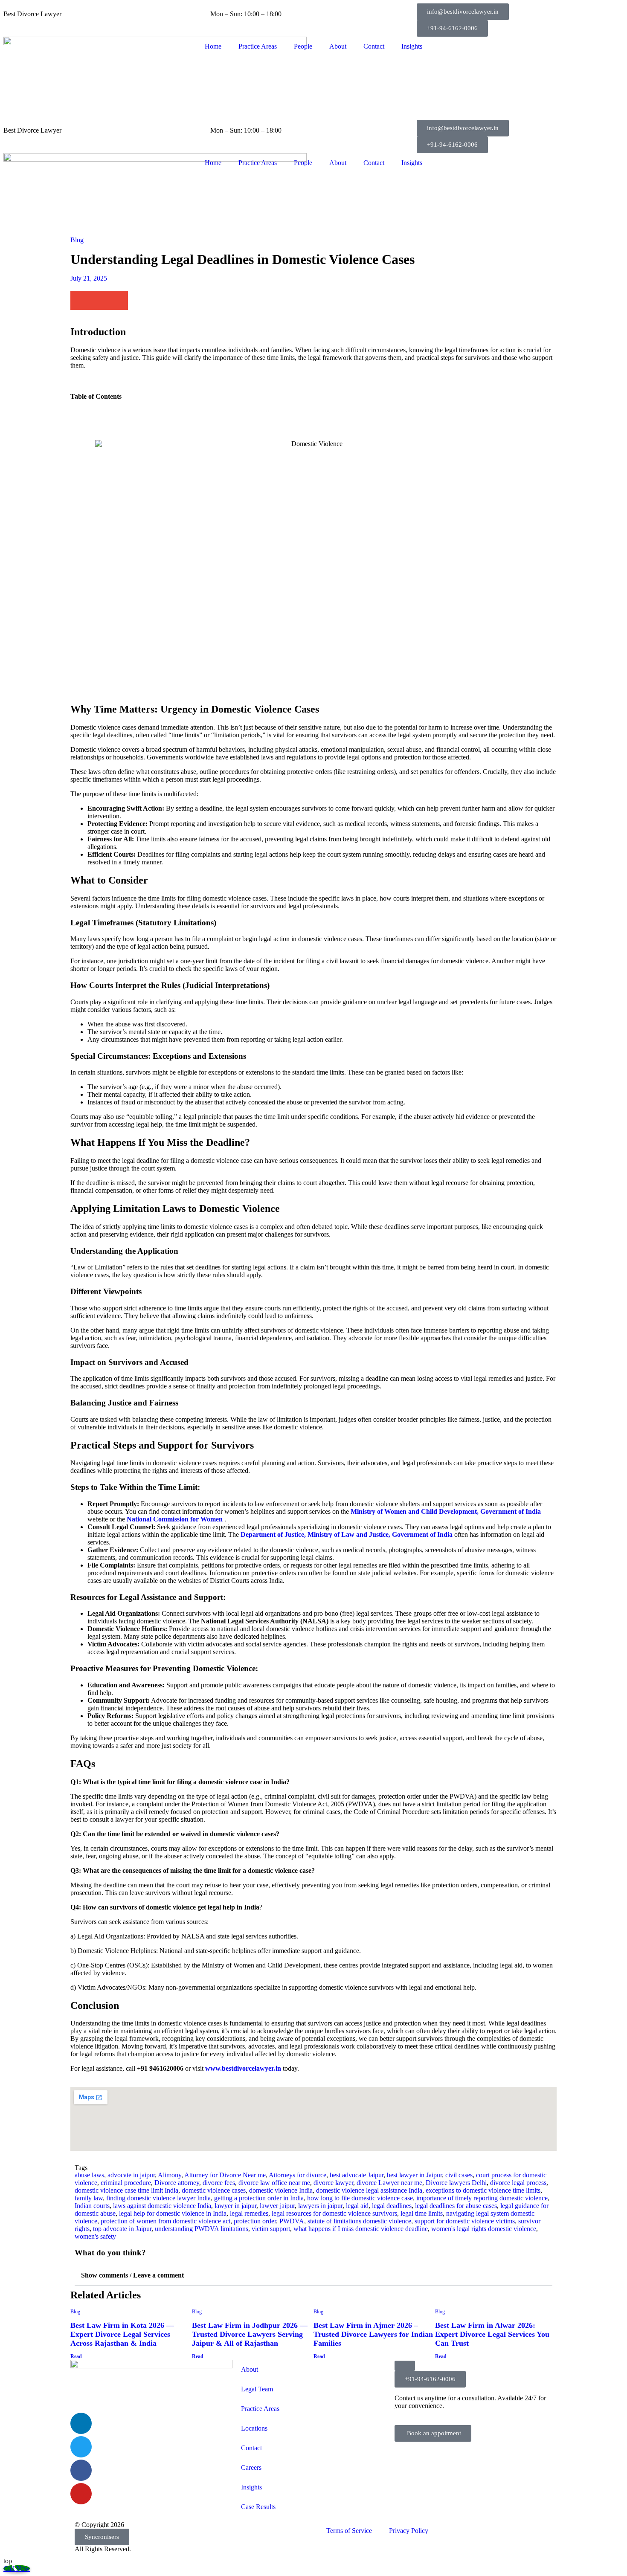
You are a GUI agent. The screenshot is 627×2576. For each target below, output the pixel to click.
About (338, 46)
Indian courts (92, 2206)
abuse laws (89, 2175)
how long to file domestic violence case (360, 2198)
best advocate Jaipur (357, 2175)
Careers (251, 2467)
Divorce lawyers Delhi (456, 2183)
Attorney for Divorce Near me (225, 2175)
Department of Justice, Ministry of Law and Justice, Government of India (347, 1534)
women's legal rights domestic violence (484, 2229)
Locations (254, 2428)
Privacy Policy (409, 2531)
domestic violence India (281, 2190)
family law (89, 2198)
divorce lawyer (333, 2183)
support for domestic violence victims (465, 2221)
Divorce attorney (177, 2183)
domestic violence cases (214, 2190)
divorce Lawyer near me (389, 2183)
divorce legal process (518, 2183)
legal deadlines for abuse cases (456, 2206)
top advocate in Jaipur (122, 2229)
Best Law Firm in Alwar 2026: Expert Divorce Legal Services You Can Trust (492, 2334)
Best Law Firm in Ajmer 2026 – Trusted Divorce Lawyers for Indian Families (373, 2334)
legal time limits (422, 2213)
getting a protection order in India (259, 2198)
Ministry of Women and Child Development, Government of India (446, 1511)
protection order (255, 2221)
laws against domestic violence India (162, 2206)
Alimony (170, 2175)
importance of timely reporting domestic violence (482, 2198)
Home (213, 46)
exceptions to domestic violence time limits (483, 2190)
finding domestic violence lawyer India (158, 2198)
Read (76, 2356)
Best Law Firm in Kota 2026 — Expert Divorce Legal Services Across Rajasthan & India (122, 2334)
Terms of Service (349, 2531)
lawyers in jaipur (320, 2206)
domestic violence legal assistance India (369, 2190)
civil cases (459, 2175)
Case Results (258, 2507)
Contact (374, 46)
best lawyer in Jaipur (414, 2175)
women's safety (95, 2236)
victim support (271, 2229)
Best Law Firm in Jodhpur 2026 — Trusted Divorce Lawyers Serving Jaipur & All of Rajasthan (250, 2334)
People (303, 46)
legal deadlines (392, 2206)
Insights (412, 46)
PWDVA (292, 2221)
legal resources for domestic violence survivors (334, 2213)
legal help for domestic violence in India (173, 2213)
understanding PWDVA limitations (202, 2229)
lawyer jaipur (277, 2206)
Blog (77, 240)
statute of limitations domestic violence (359, 2221)
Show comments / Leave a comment (132, 2275)
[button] (463, 12)
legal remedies (249, 2213)
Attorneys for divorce (298, 2175)
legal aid (357, 2206)
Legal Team (257, 2389)
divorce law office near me (274, 2183)
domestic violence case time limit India (126, 2190)
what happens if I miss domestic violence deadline (361, 2229)
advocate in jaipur (131, 2175)
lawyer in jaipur (235, 2206)
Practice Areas (258, 46)
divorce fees (219, 2183)
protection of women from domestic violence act (165, 2221)
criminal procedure (126, 2183)
